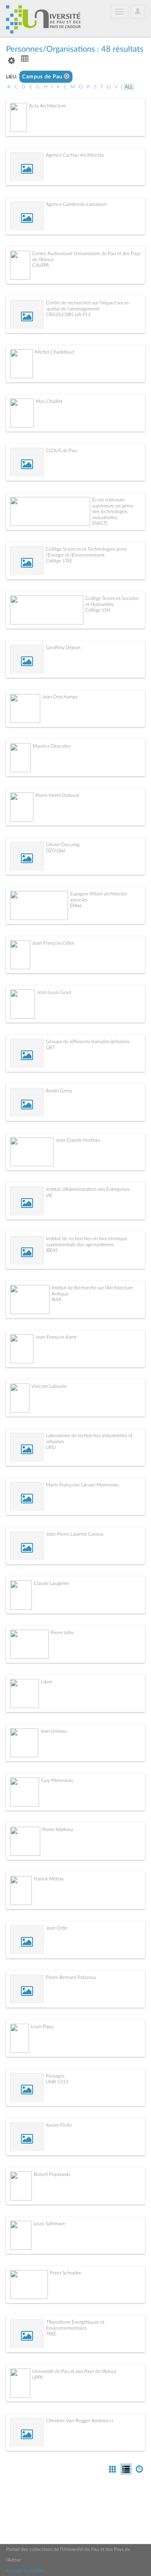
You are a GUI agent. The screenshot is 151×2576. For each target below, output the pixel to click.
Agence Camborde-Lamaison (76, 204)
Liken (47, 1682)
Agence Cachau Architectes (75, 155)
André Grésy (59, 1091)
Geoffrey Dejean (63, 648)
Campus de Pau (43, 77)
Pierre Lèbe (62, 1633)
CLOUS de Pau (61, 451)
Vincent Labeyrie (49, 1386)
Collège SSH (98, 610)
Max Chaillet (49, 401)
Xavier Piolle (59, 2125)
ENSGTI (100, 523)
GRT (50, 1048)
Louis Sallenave (49, 2224)
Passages (55, 2076)
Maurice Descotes (52, 746)
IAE (49, 1195)
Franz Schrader (65, 2273)
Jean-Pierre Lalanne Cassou (75, 1534)
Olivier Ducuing (63, 845)
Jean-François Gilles (53, 943)
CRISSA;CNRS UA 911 (68, 314)
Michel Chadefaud (55, 352)
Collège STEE (59, 561)
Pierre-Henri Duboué (57, 795)
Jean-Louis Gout (54, 992)
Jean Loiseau (54, 1731)
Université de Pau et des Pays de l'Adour (74, 2371)
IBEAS (52, 1250)
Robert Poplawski (52, 2174)
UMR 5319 (57, 2082)
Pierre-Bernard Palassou (71, 1977)
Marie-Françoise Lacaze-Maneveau (82, 1485)
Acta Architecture (48, 106)
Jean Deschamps (60, 697)
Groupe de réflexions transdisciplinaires (88, 1042)
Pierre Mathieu (58, 1830)
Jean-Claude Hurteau (78, 1140)
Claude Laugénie (51, 1583)
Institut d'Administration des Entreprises (88, 1189)
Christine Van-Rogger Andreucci (80, 2421)
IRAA (56, 1300)
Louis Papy (42, 2027)
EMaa (76, 905)
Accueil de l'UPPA (25, 2571)
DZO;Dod (55, 851)
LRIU (51, 1447)
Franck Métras (49, 1879)
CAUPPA (40, 265)
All (129, 87)
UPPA (37, 2377)
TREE (51, 2334)
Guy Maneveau (57, 1780)
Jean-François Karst (56, 1337)
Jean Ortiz (57, 1928)
